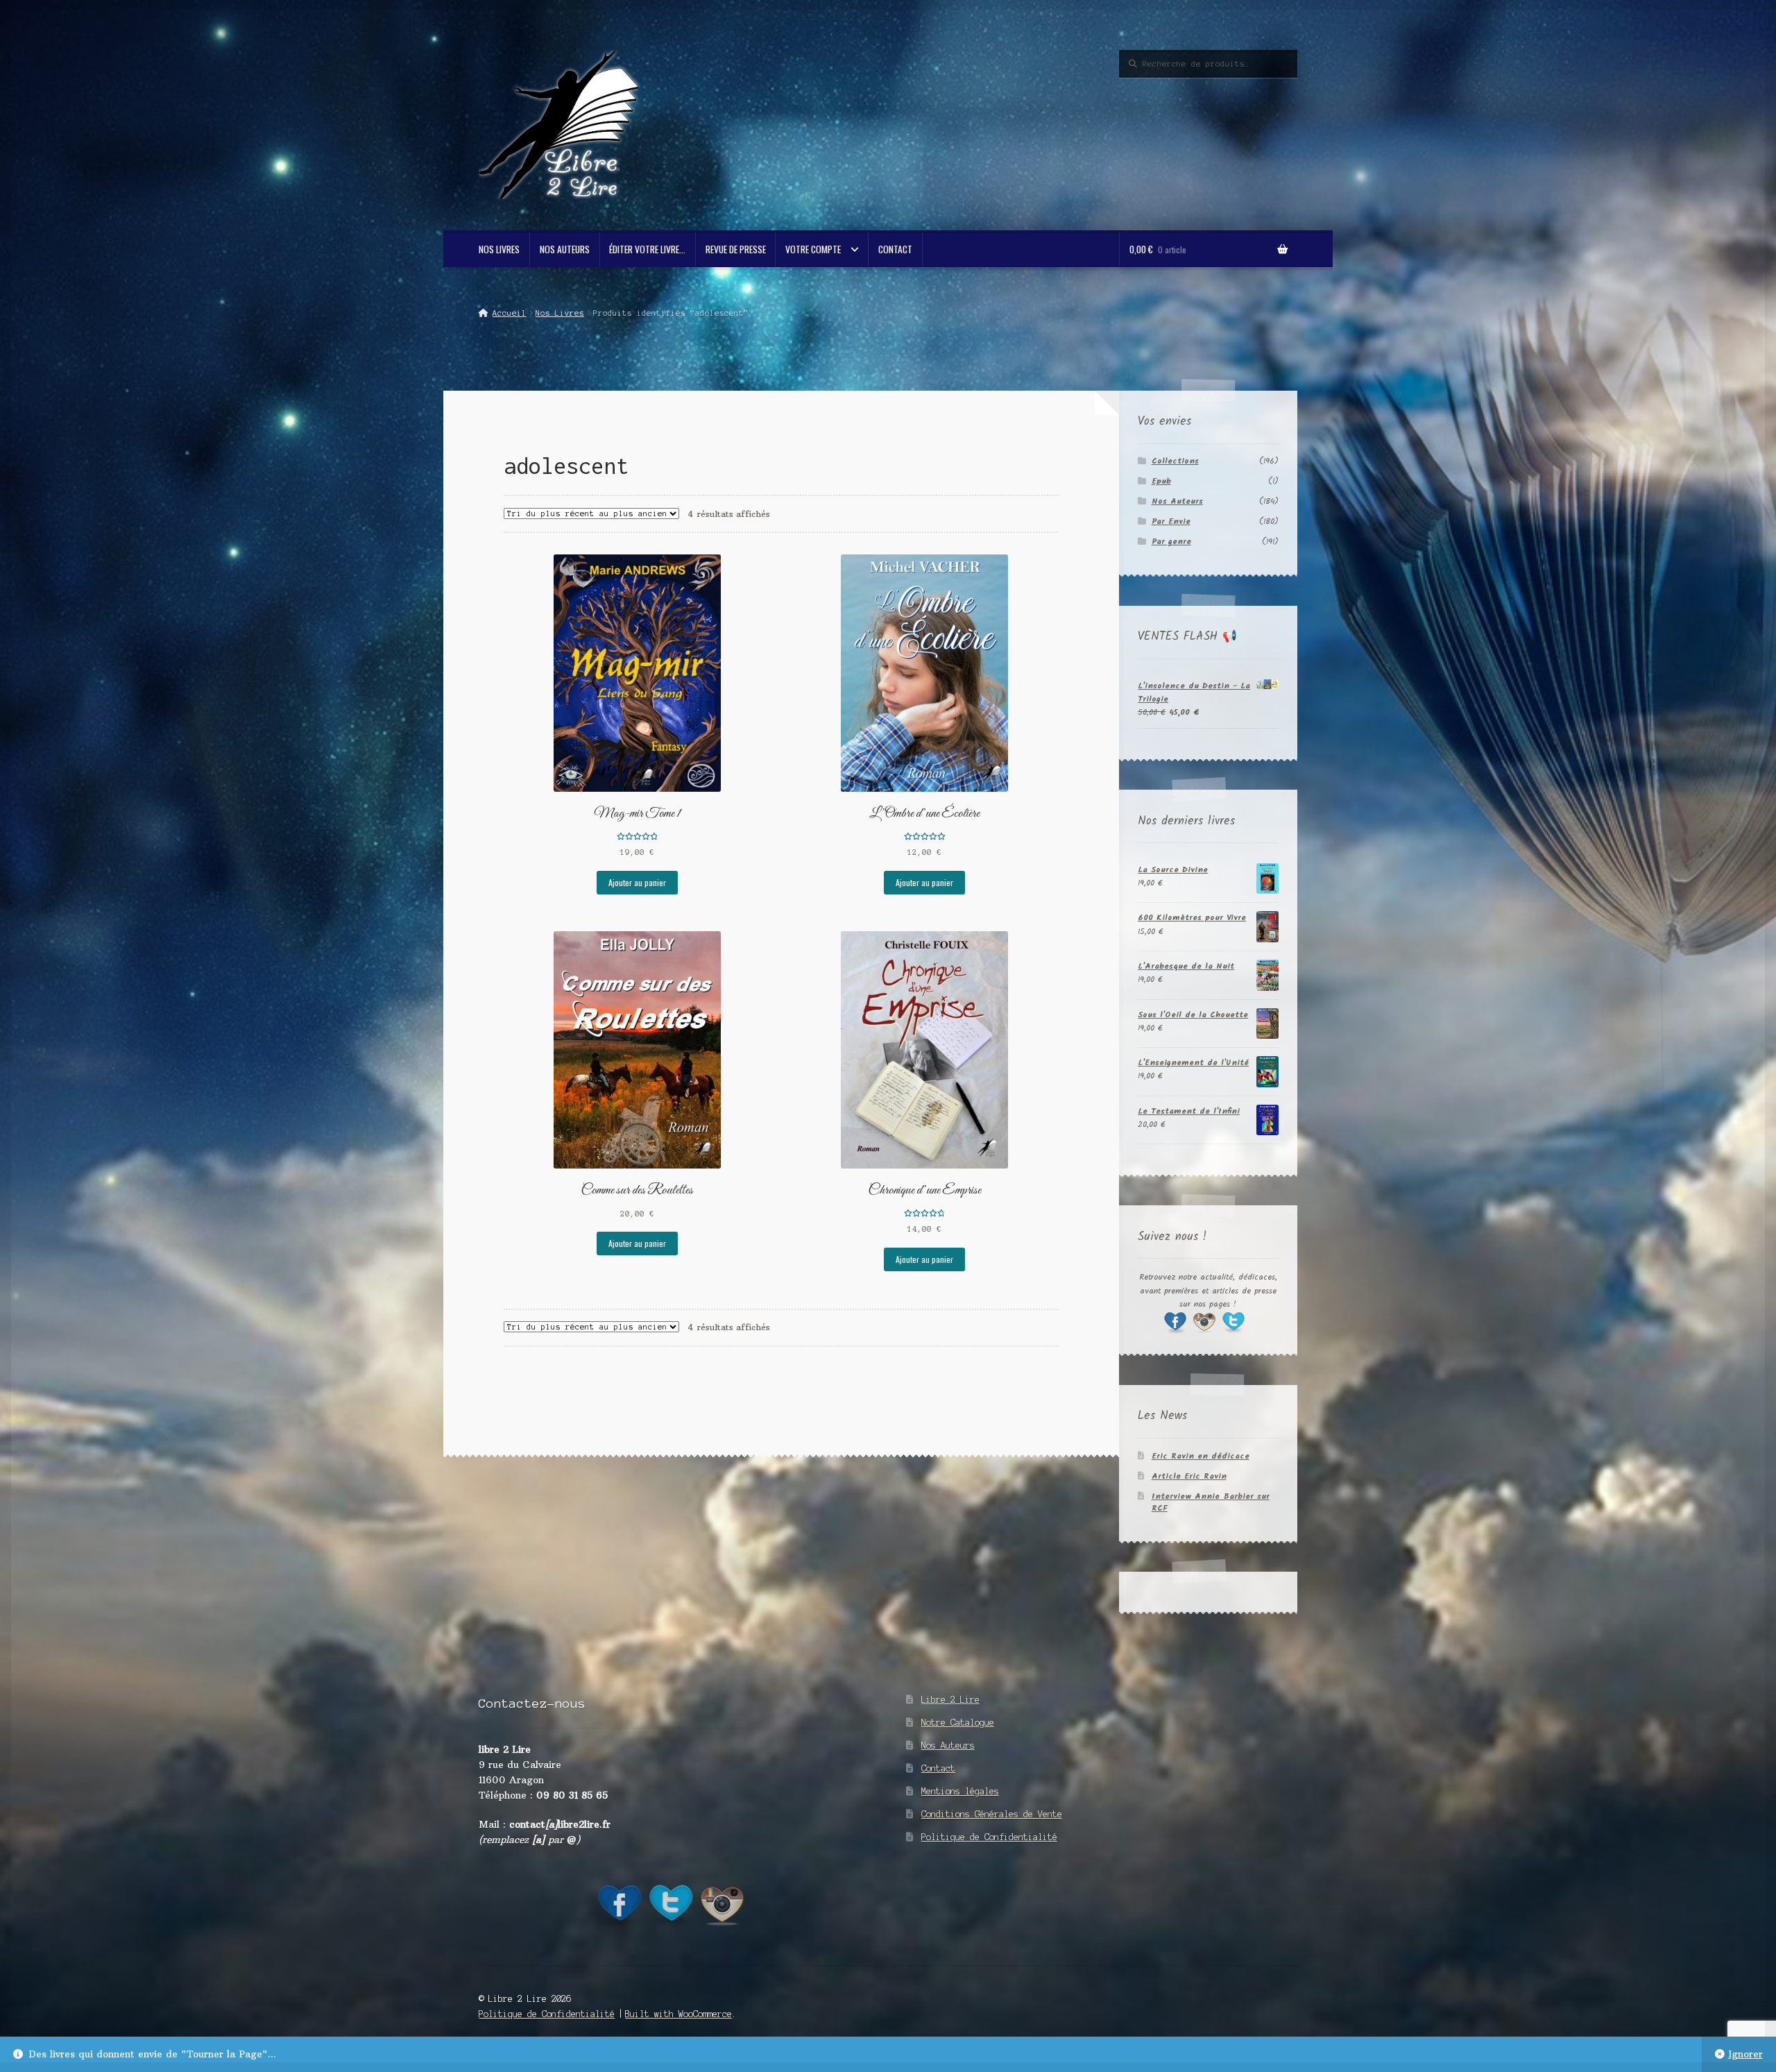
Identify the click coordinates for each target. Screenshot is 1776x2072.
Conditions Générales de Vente (992, 1814)
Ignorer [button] (1745, 2054)
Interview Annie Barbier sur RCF (1211, 1502)
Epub (1161, 481)
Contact (895, 249)
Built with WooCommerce (678, 2014)
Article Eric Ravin (1189, 1476)
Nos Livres (499, 249)
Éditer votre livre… (647, 249)
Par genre (1171, 542)
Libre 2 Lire (950, 1700)
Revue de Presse (736, 249)
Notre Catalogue (958, 1723)
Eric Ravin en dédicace (1201, 1456)
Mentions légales (960, 1791)
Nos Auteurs (565, 249)
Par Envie (1171, 521)
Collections (1175, 461)
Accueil (509, 313)
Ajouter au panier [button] (637, 882)
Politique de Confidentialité (989, 1837)
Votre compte (813, 249)
